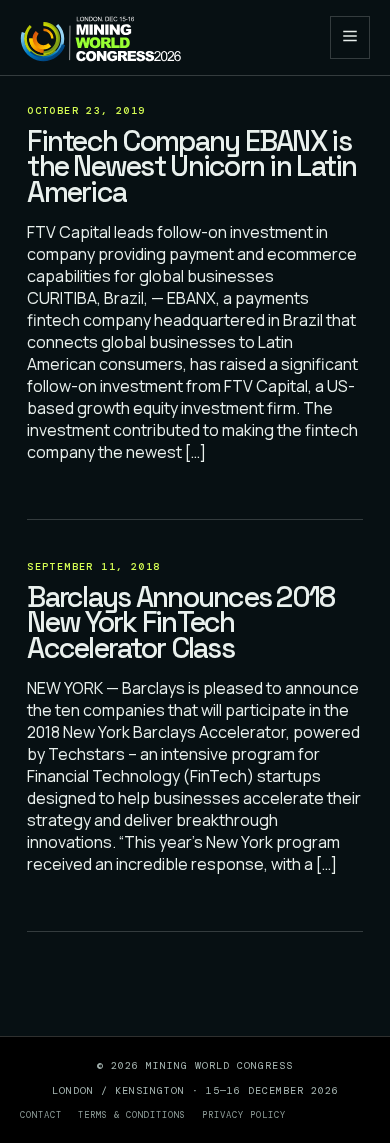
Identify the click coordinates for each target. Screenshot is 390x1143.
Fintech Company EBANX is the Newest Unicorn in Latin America (191, 166)
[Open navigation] (350, 37)
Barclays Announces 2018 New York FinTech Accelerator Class (180, 622)
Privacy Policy (244, 1115)
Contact (41, 1115)
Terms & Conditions (132, 1115)
